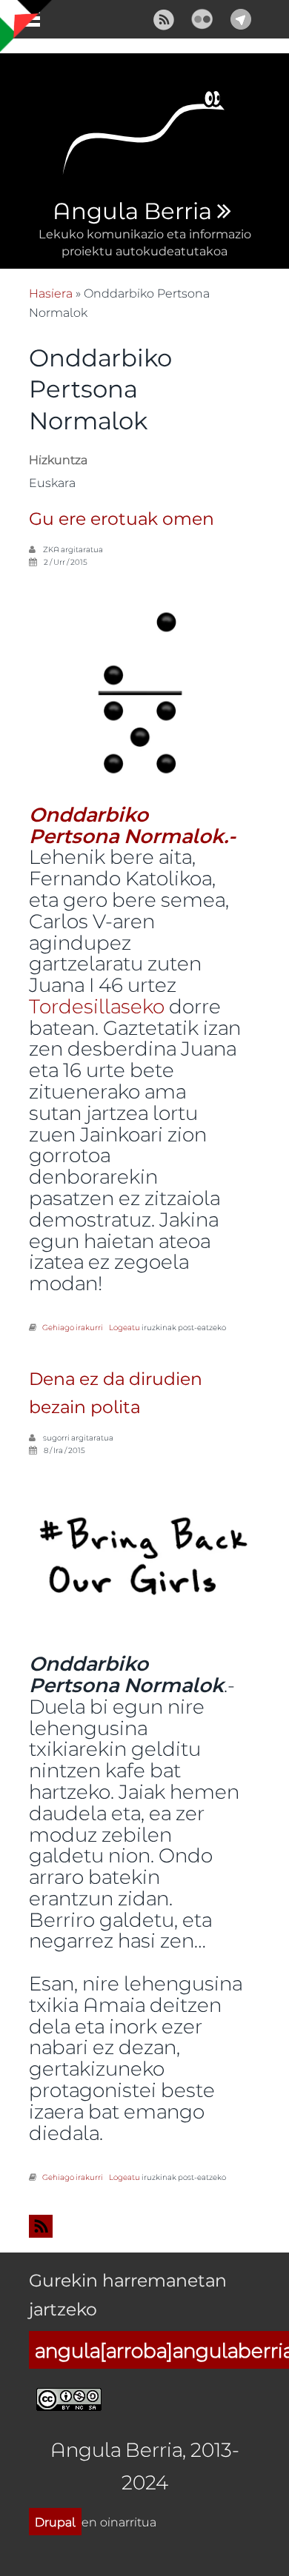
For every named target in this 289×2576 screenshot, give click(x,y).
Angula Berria (132, 212)
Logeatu (124, 1327)
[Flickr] (202, 17)
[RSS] (164, 17)
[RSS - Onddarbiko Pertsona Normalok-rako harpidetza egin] (144, 2226)
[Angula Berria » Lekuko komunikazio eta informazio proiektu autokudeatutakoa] (144, 137)
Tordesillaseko (97, 1006)
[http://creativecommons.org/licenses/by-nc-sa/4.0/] (69, 2397)
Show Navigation (24, 22)
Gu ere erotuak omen (122, 519)
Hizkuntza (58, 459)
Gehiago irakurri (73, 1327)
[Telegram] (241, 17)
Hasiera (51, 293)
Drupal (55, 2522)
